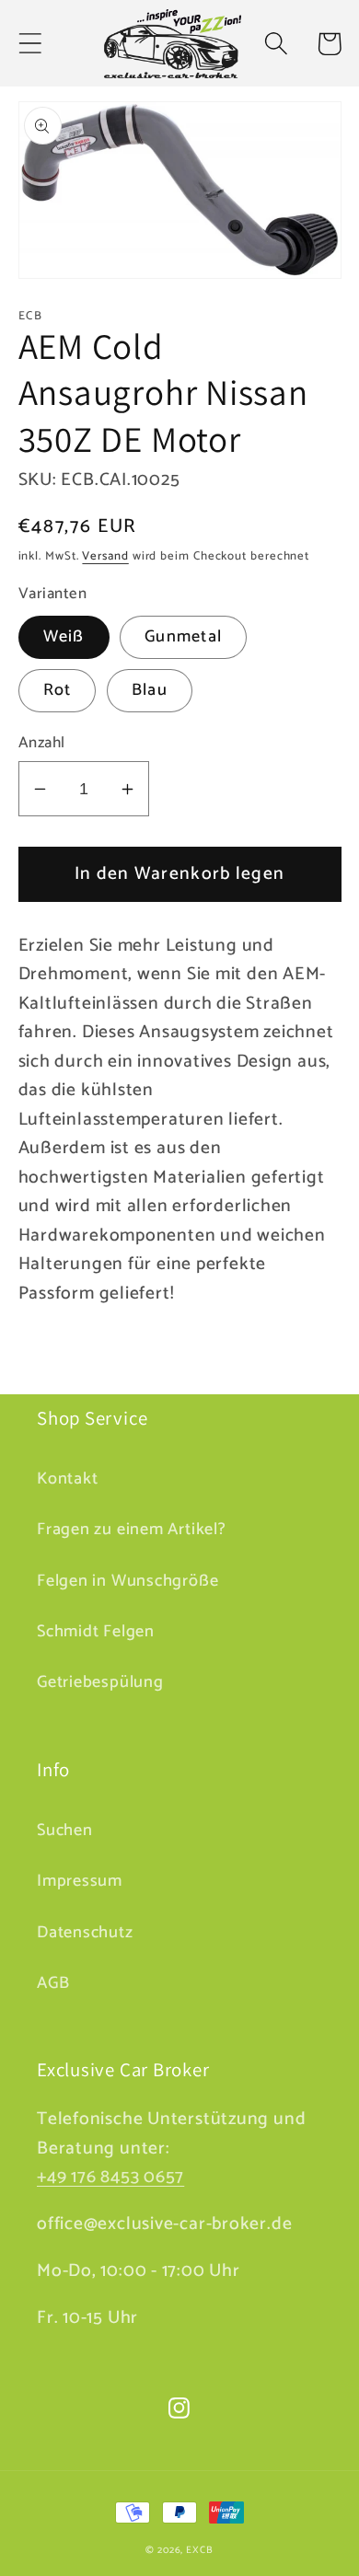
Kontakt (67, 1479)
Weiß (64, 637)
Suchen (65, 1831)
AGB (53, 1983)
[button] (30, 44)
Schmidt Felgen (96, 1632)
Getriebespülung (100, 1682)
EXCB (200, 2550)
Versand (105, 556)
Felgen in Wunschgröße (127, 1581)
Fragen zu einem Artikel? (132, 1530)
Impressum (80, 1881)
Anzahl (42, 743)
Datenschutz (85, 1933)
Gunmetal (183, 637)
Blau (150, 690)
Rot (58, 690)
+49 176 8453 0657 (110, 2177)
